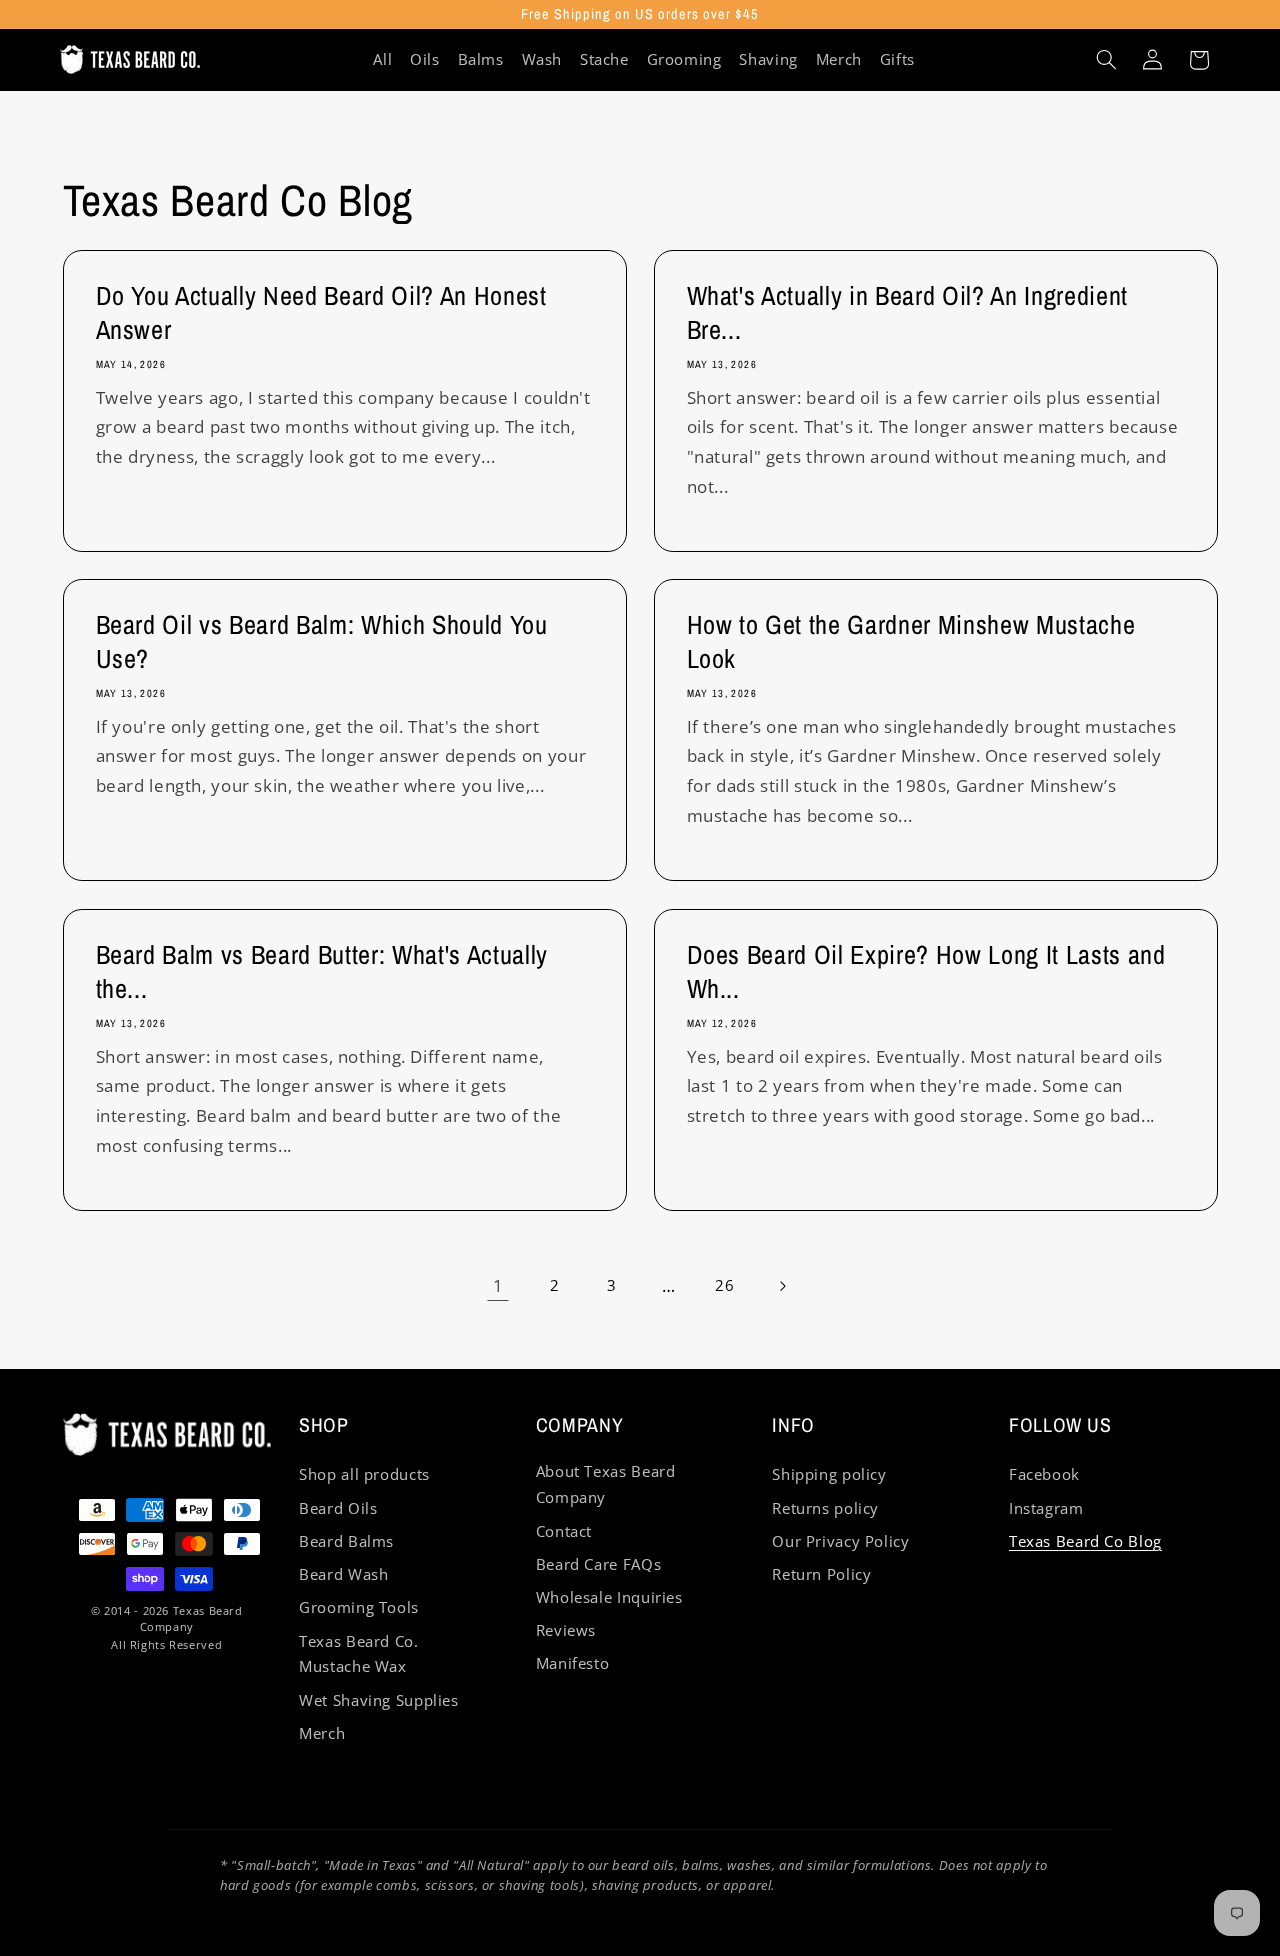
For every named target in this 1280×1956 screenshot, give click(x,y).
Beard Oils (338, 1508)
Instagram (1046, 1508)
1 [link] (498, 1285)
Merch (322, 1733)
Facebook (1044, 1474)
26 (724, 1285)
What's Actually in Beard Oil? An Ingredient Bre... (907, 313)
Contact (564, 1531)
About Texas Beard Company (606, 1484)
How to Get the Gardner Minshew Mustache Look (911, 643)
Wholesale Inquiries (609, 1597)
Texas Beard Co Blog (1085, 1541)
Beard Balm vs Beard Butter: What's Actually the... (321, 972)
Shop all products (364, 1474)
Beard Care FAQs (598, 1564)
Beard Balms (346, 1541)
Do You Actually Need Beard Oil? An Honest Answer (320, 313)
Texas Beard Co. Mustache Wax (358, 1654)
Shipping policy (829, 1474)
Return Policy (821, 1574)
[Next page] (782, 1286)
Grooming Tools (359, 1607)
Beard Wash (343, 1574)
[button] (1106, 60)
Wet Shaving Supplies (379, 1700)
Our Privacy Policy (840, 1541)
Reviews (566, 1630)
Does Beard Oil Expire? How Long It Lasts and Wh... (926, 972)
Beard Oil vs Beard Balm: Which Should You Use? (321, 643)
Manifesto (573, 1663)
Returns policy (825, 1508)
